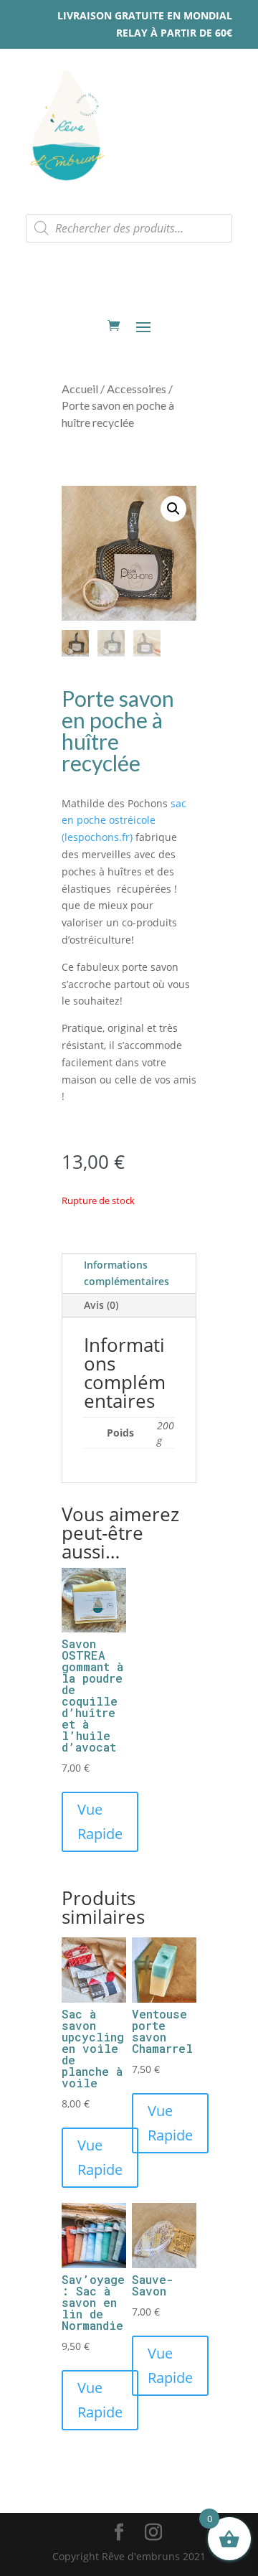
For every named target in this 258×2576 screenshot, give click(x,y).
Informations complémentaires (126, 1273)
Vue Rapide (100, 1821)
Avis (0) (101, 1305)
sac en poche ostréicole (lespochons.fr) (124, 821)
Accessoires (137, 389)
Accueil (80, 389)
